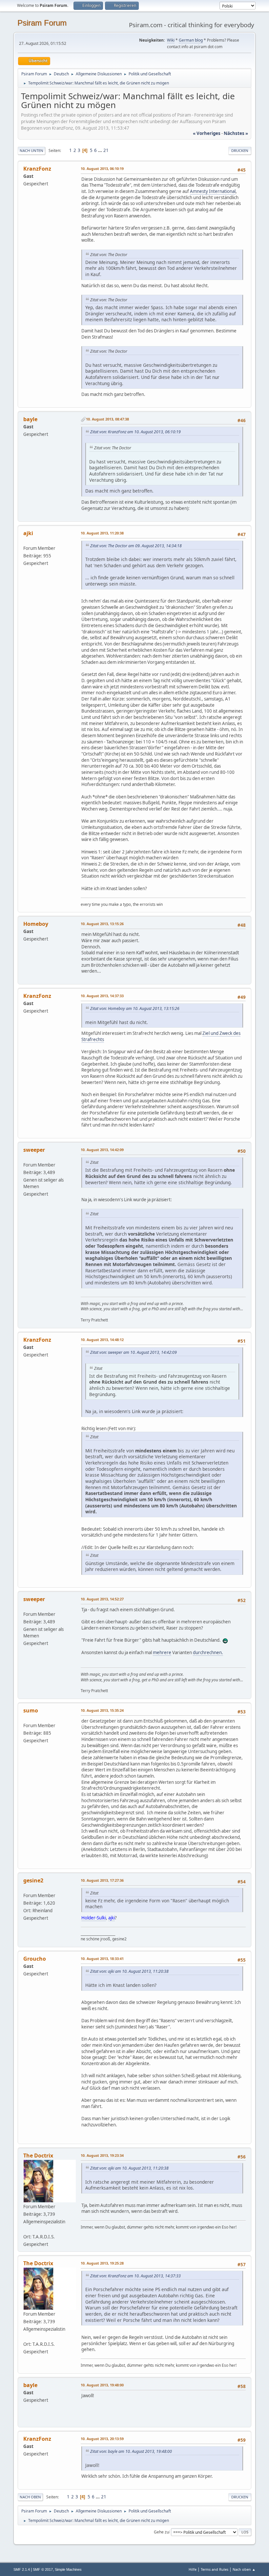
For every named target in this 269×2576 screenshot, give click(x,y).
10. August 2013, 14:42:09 (102, 1150)
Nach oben (30, 2497)
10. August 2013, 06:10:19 (102, 168)
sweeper (34, 1150)
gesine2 (33, 1880)
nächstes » (236, 133)
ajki (28, 533)
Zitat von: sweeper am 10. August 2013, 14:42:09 (134, 1352)
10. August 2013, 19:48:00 (102, 2385)
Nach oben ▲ (244, 2569)
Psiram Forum (42, 23)
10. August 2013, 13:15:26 (102, 924)
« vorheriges (207, 133)
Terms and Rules (215, 2569)
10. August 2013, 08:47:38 (107, 419)
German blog (191, 40)
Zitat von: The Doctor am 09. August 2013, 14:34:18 (136, 546)
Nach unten (31, 150)
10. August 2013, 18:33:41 (102, 1959)
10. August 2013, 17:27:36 (102, 1880)
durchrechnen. (208, 1652)
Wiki (171, 40)
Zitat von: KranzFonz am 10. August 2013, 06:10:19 (135, 432)
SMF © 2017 (43, 2569)
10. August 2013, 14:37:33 (102, 996)
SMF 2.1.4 (22, 2569)
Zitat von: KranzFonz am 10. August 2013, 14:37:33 (135, 2276)
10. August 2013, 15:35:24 (102, 1710)
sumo (31, 1710)
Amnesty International (213, 191)
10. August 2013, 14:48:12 (102, 1340)
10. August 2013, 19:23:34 (102, 2155)
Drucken (240, 150)
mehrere (162, 1652)
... (101, 150)
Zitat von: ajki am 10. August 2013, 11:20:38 (129, 1971)
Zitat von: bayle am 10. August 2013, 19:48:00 (131, 2451)
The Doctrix (38, 2156)
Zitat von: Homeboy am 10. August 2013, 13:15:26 (135, 1008)
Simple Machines (68, 2569)
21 (106, 150)
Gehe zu (161, 2532)
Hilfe (193, 2569)
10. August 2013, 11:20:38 (102, 533)
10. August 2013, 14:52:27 (102, 1599)
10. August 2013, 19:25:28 (102, 2263)
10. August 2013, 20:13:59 (102, 2439)
